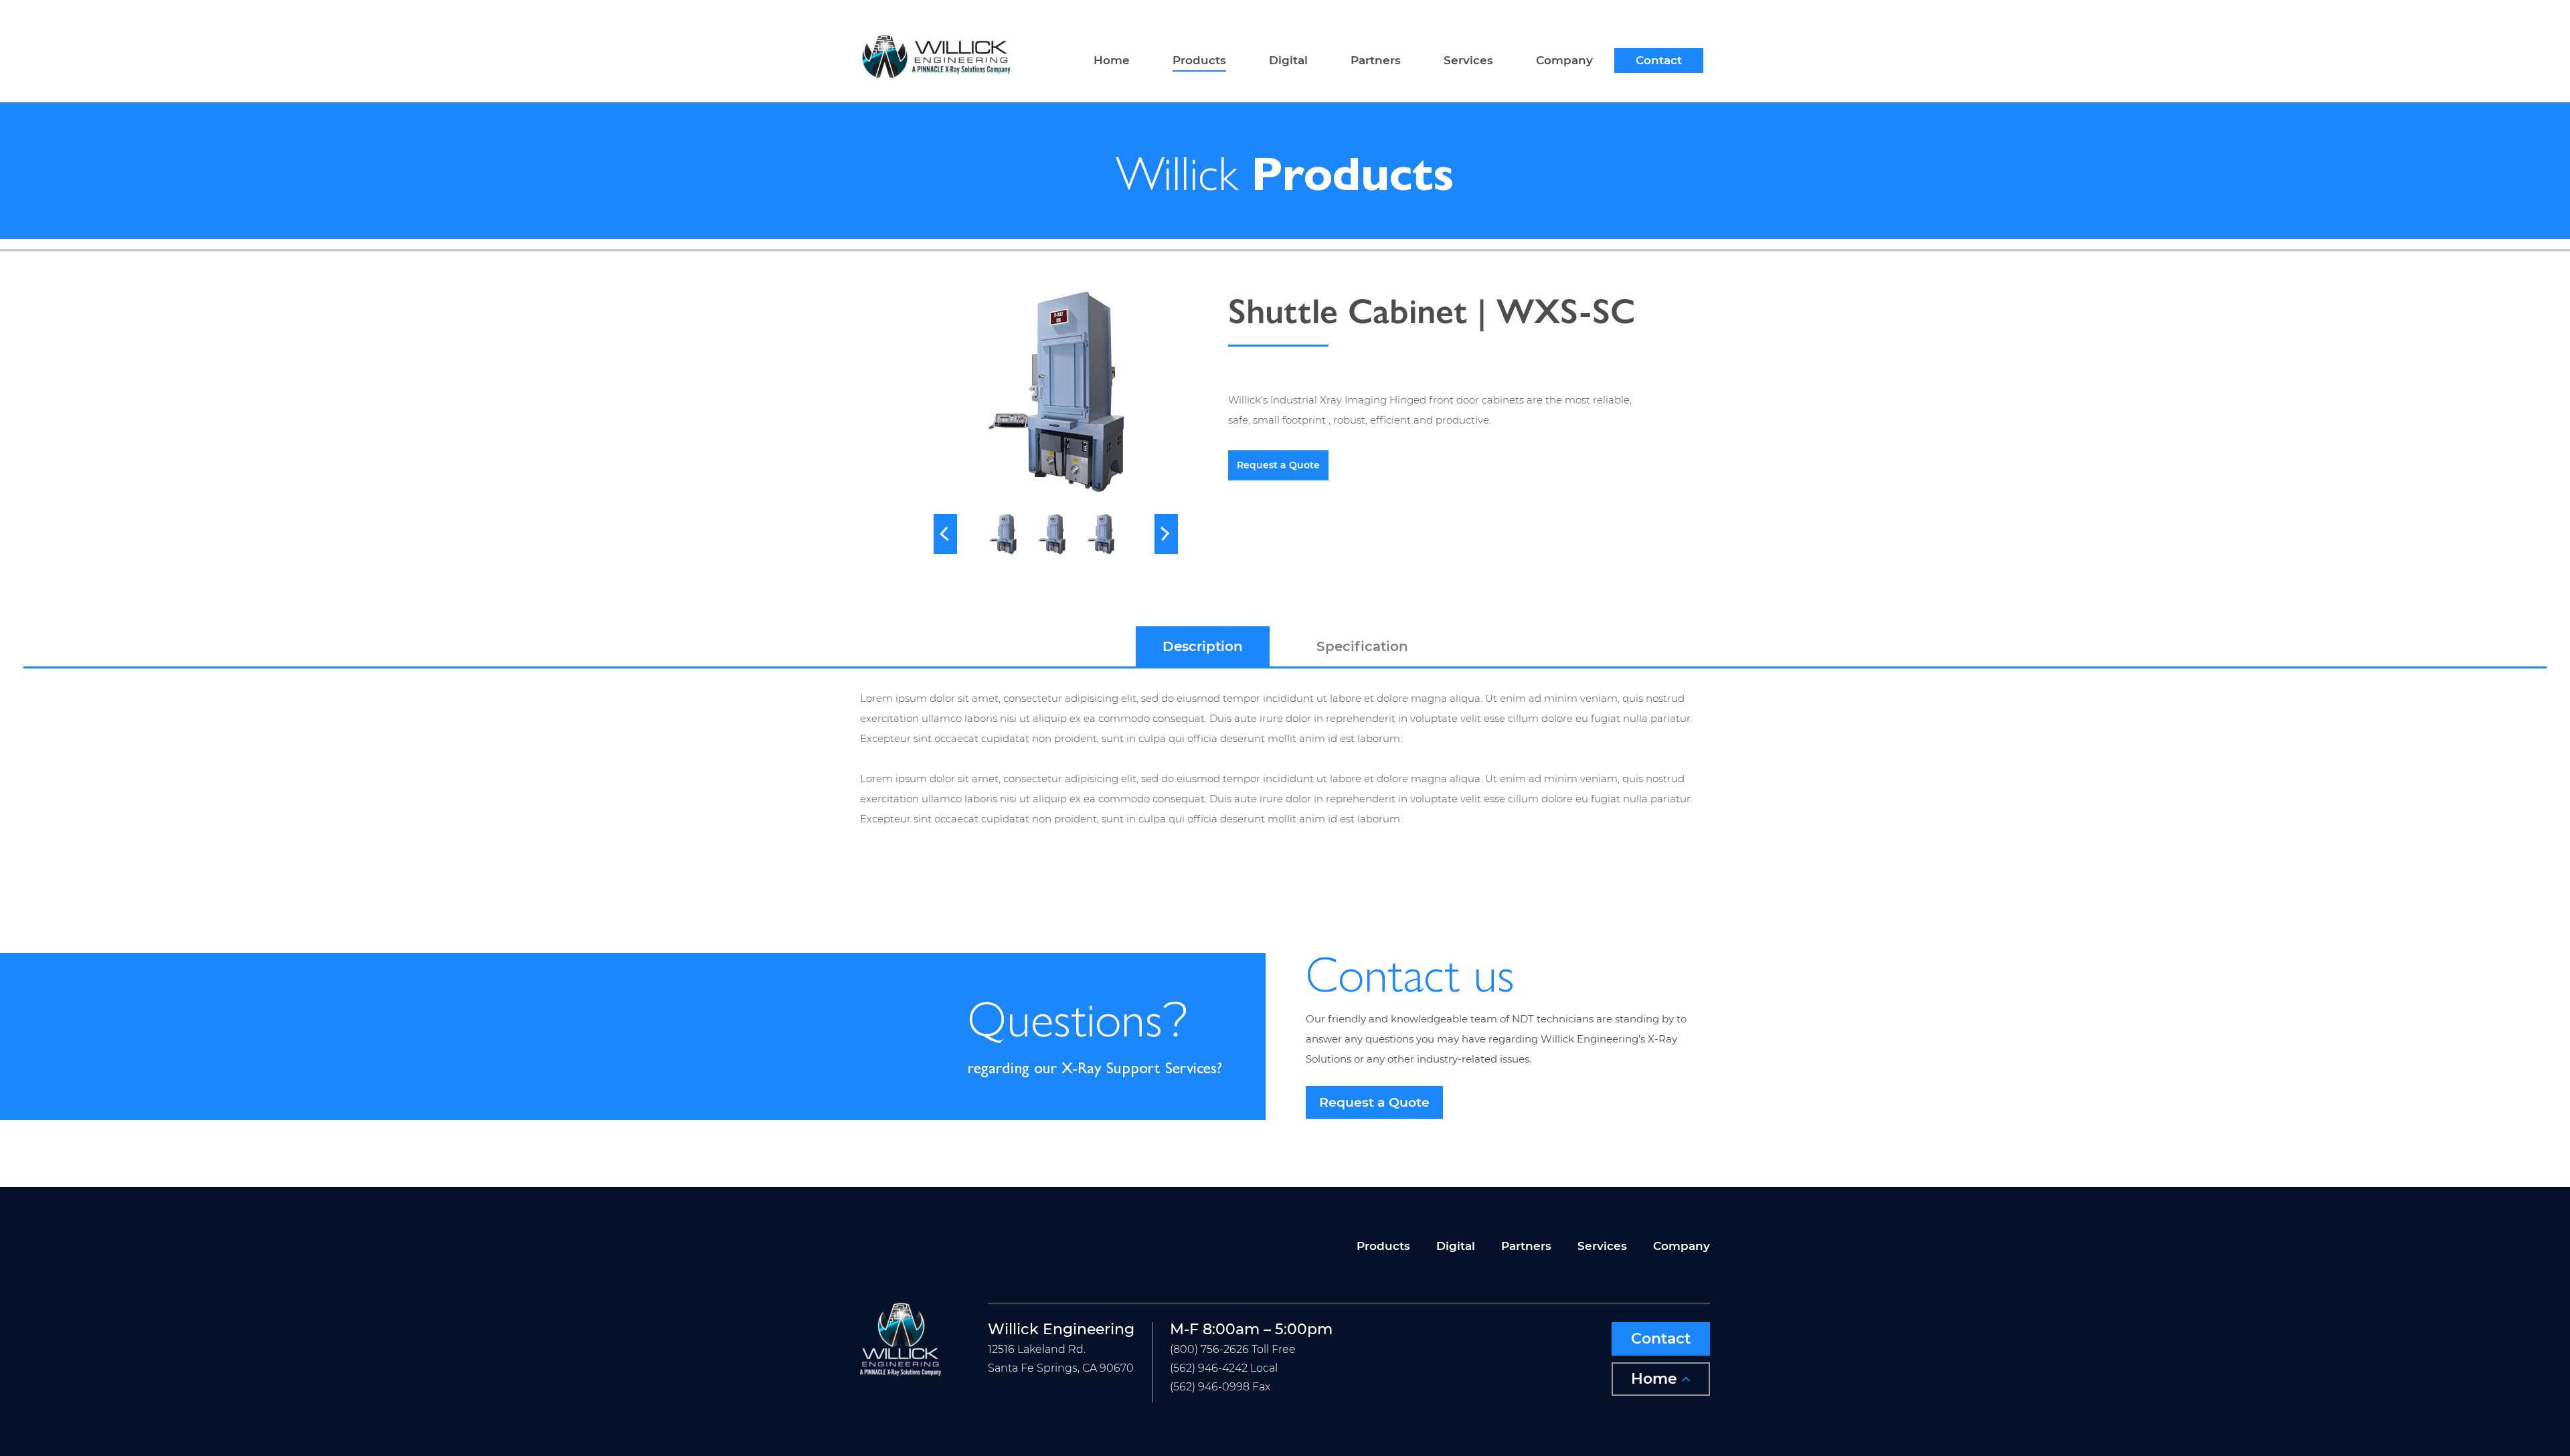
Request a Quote (1278, 465)
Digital (1288, 61)
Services (1468, 61)
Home (1112, 61)
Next (1166, 534)
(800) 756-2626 (1209, 1349)
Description (1203, 646)
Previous (945, 534)
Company (1564, 61)
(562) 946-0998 (1210, 1387)
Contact (1659, 61)
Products (1199, 61)
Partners (1376, 61)
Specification (1362, 646)
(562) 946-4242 (1209, 1368)
